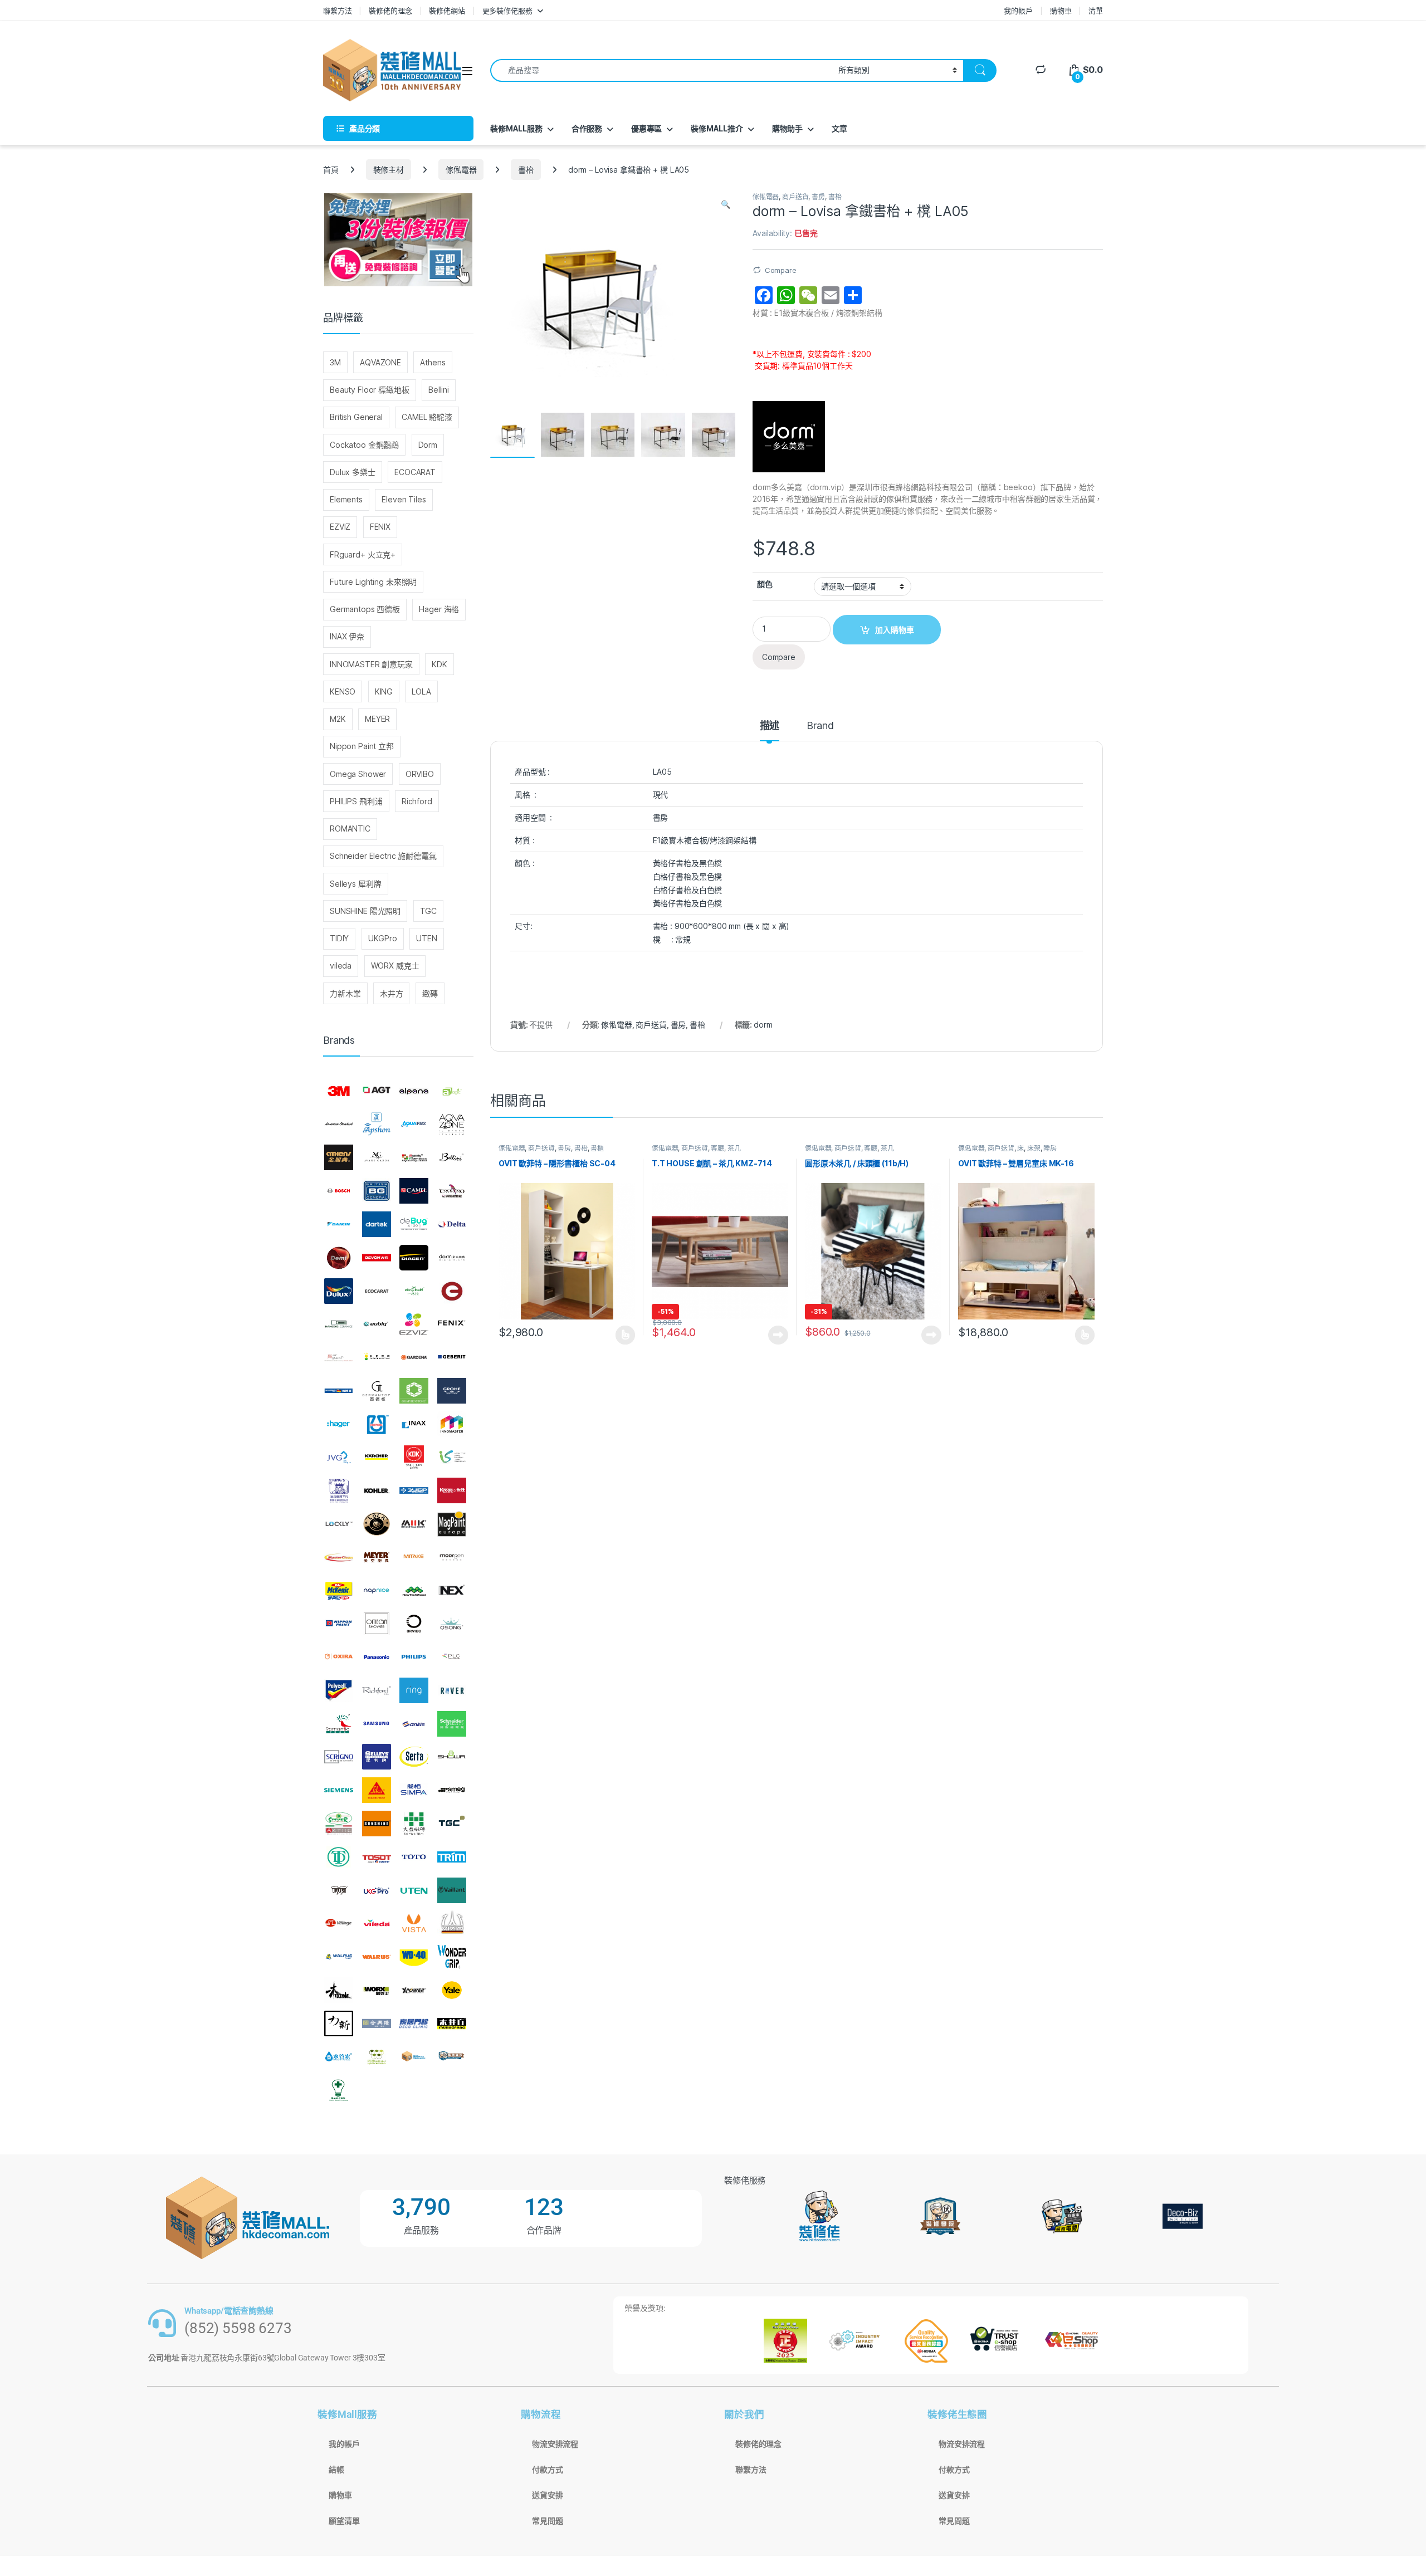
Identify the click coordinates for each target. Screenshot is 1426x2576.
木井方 (392, 993)
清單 (1096, 11)
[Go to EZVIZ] (414, 1324)
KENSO (343, 691)
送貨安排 (547, 2495)
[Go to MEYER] (377, 1557)
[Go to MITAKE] (414, 1557)
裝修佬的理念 (390, 11)
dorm (763, 1025)
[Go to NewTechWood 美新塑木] (414, 1591)
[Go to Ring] (414, 1690)
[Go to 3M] (339, 1091)
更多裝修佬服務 (507, 11)
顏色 (765, 584)
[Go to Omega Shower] (377, 1624)
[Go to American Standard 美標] (339, 1125)
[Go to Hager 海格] (339, 1424)
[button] (726, 204)
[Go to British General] (377, 1191)
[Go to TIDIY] (339, 1857)
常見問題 (547, 2521)
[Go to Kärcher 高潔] (377, 1458)
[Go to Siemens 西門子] (339, 1790)
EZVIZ (340, 527)
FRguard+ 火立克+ (363, 554)
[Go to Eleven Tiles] (339, 1324)
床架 (1034, 1148)
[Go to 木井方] (452, 2023)
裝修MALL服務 (516, 128)
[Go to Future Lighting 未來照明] (377, 1357)
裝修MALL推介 (717, 128)
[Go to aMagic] (452, 1091)
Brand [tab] (820, 726)
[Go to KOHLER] (377, 1490)
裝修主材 (389, 170)
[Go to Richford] (377, 1690)
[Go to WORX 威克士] (377, 1990)
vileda (341, 966)
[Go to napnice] (377, 1591)
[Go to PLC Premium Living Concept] (452, 1657)
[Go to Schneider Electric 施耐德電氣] (452, 1724)
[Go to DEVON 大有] (377, 1258)
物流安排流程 (555, 2444)
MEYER (377, 719)
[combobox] (661, 70)
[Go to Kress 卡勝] (452, 1490)
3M (335, 362)
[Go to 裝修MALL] (414, 2057)
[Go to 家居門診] (414, 2023)
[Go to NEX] (452, 1591)
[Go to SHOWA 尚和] (452, 1757)
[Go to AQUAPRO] (414, 1125)
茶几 (734, 1148)
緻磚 (430, 993)
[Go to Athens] (339, 1158)
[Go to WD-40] (414, 1957)
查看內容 (778, 1335)
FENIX (380, 527)
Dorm (428, 445)
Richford (417, 801)
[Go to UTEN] (414, 1890)
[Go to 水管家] (339, 2057)
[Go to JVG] (339, 1458)
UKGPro (383, 938)
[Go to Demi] (339, 1258)
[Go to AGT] (377, 1091)
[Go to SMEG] (452, 1790)
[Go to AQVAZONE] (452, 1125)
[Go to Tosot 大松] (377, 1857)
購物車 (1061, 11)
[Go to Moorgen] (452, 1557)
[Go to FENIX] (452, 1324)
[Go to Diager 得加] (414, 1258)
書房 (818, 197)
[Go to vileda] (377, 1923)
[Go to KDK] (414, 1458)
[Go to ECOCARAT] (377, 1291)
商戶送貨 (795, 197)
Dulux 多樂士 (353, 472)
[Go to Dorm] (452, 1258)
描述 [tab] (770, 726)
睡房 (1050, 1148)
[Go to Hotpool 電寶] (377, 1424)
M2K (338, 719)
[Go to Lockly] (339, 1524)
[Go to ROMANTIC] (339, 1724)
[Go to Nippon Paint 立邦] (339, 1624)
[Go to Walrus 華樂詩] (377, 1957)
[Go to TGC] (452, 1824)
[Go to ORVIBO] (414, 1624)
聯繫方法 (337, 11)
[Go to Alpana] (414, 1091)
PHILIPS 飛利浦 (356, 801)
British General (356, 417)
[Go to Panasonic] (377, 1657)
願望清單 (344, 2521)
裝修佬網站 (447, 11)
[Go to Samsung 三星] (377, 1724)
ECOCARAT (415, 472)
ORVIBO (420, 774)
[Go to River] (452, 1690)
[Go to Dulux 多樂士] (339, 1291)
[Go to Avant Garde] (377, 1158)
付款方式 (547, 2470)
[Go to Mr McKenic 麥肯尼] (339, 1591)
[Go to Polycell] (339, 1690)
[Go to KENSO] (452, 1458)
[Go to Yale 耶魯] (452, 1990)
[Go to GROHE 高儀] (452, 1391)
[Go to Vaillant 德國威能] (452, 1890)
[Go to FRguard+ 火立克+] (339, 1357)
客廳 (717, 1148)
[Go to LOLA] (377, 1524)
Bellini (439, 390)
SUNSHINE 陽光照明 (365, 911)
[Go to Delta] (452, 1224)
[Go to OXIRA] (339, 1657)
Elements (346, 499)
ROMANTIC (350, 828)
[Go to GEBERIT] (452, 1357)
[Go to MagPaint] (452, 1524)
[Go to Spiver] (339, 1824)
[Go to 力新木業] (339, 2023)
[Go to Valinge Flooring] (339, 1923)
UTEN (426, 938)
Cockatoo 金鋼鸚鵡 (364, 445)
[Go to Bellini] (452, 1158)
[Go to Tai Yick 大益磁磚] (414, 1824)
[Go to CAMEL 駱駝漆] (414, 1191)
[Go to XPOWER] (414, 1990)
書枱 (526, 170)
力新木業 (345, 993)
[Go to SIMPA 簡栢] (414, 1790)
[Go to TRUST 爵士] (339, 1890)
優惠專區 (646, 128)
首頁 (331, 170)
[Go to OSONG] (452, 1624)
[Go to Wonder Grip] (452, 1957)
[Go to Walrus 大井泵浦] (339, 1957)
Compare (781, 270)
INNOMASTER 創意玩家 (371, 664)
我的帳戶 (1018, 11)
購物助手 (787, 128)
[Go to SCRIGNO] (339, 1757)
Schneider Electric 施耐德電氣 (383, 856)
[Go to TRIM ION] (452, 1857)
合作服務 (587, 128)
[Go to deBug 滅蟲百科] (414, 1224)
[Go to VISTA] (414, 1923)
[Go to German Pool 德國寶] (339, 1391)
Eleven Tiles (404, 499)
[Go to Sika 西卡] (377, 1790)
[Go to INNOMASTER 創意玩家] (452, 1424)
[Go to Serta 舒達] (414, 1757)
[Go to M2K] (414, 1524)
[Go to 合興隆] (377, 2023)
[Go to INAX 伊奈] (414, 1424)
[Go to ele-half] (414, 1291)
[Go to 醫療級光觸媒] (339, 2090)
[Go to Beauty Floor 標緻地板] (414, 1158)
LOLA (421, 691)
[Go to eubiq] (377, 1324)
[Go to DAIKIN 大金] (339, 1224)
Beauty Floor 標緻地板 (370, 390)
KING (384, 691)
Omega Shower (358, 774)
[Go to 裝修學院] (452, 2057)
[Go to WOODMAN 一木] (339, 1990)
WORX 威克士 (395, 966)
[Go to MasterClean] (339, 1557)
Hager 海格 (439, 609)
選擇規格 (625, 1335)
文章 (839, 128)
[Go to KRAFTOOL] (414, 1490)
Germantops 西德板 (365, 609)
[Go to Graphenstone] (414, 1391)
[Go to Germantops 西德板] (377, 1391)
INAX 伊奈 (347, 636)
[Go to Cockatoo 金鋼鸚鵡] (452, 1191)
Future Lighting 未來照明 (373, 582)
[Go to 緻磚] (377, 2057)
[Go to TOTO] (414, 1857)
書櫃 (597, 1148)
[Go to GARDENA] (414, 1357)
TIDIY (339, 938)
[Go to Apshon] (377, 1125)
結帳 (336, 2470)
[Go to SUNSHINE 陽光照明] (377, 1824)
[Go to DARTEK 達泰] (377, 1224)
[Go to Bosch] (339, 1191)
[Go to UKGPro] (377, 1890)
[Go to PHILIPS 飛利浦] (414, 1657)
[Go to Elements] (452, 1291)
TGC (429, 911)
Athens (433, 362)
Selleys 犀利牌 (355, 884)
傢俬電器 (461, 170)
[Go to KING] (339, 1490)
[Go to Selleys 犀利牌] (377, 1757)
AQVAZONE (380, 362)
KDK (439, 664)
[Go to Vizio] (452, 1923)
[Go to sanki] (414, 1724)
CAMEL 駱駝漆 (427, 417)
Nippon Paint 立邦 (362, 746)
